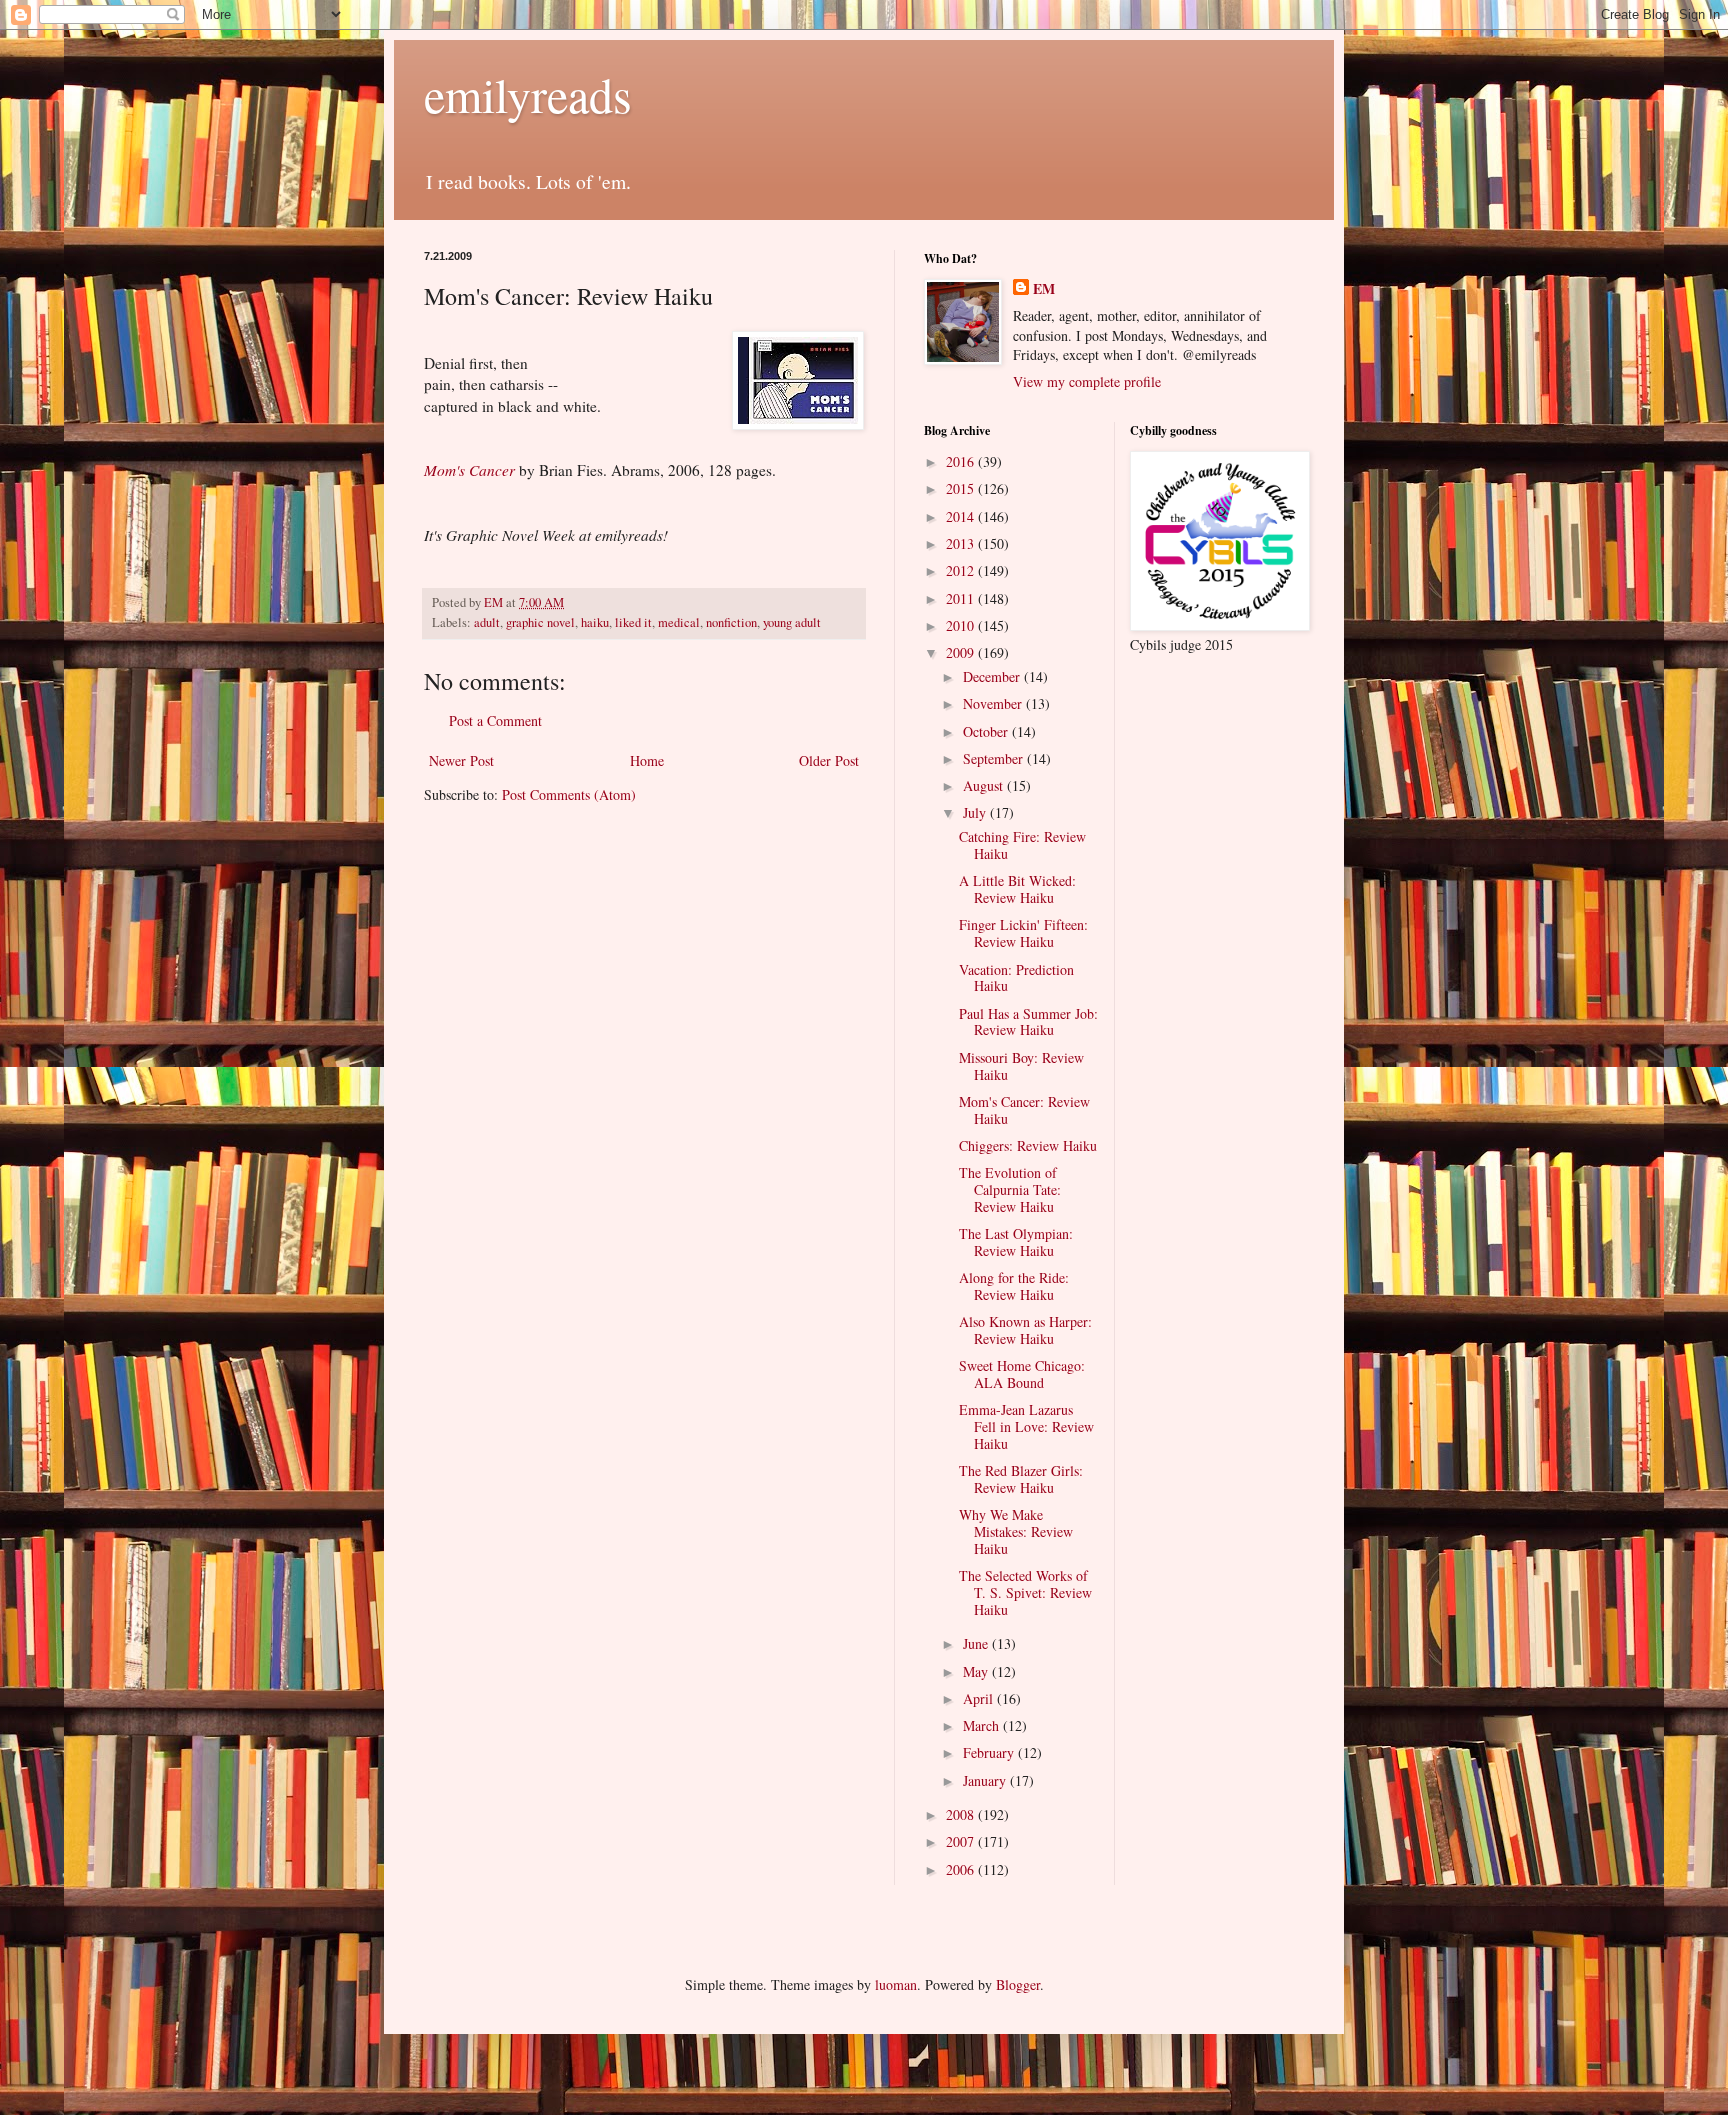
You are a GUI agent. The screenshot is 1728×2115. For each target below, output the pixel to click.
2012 (962, 570)
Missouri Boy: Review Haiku (1021, 1066)
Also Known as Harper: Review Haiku (1025, 1330)
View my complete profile (1087, 381)
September (995, 758)
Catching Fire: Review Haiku (1022, 845)
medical (679, 622)
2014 (962, 516)
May (977, 1671)
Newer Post (461, 760)
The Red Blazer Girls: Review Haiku (1021, 1479)
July (976, 812)
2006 (962, 1869)
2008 (962, 1814)
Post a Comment (495, 720)
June (977, 1643)
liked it (633, 622)
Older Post (829, 760)
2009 (962, 652)
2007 (962, 1841)
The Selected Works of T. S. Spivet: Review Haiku (1025, 1592)
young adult (792, 622)
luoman (896, 1984)
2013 (962, 543)
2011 (962, 598)
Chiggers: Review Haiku (1028, 1145)
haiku (595, 622)
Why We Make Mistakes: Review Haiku (1016, 1531)
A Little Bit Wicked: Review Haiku (1017, 889)
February (990, 1752)
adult (487, 622)
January (986, 1780)
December (993, 676)
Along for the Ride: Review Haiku (1014, 1286)
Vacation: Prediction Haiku (1016, 978)
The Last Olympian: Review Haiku (1016, 1242)
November (994, 703)
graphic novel (540, 622)
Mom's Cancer (469, 470)
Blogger (1018, 1984)
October (987, 731)
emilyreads (528, 94)
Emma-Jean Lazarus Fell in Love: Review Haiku (1026, 1426)
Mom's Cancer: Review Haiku (1024, 1110)
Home (647, 760)
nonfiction (731, 622)
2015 (962, 488)
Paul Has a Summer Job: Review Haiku (1028, 1022)
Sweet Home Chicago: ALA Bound (1022, 1374)
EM (1044, 289)
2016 (962, 461)
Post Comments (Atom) (569, 794)
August (985, 785)
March (983, 1725)
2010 (962, 625)
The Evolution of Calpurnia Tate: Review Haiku (1010, 1189)
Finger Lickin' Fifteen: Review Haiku (1023, 933)
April (980, 1698)
